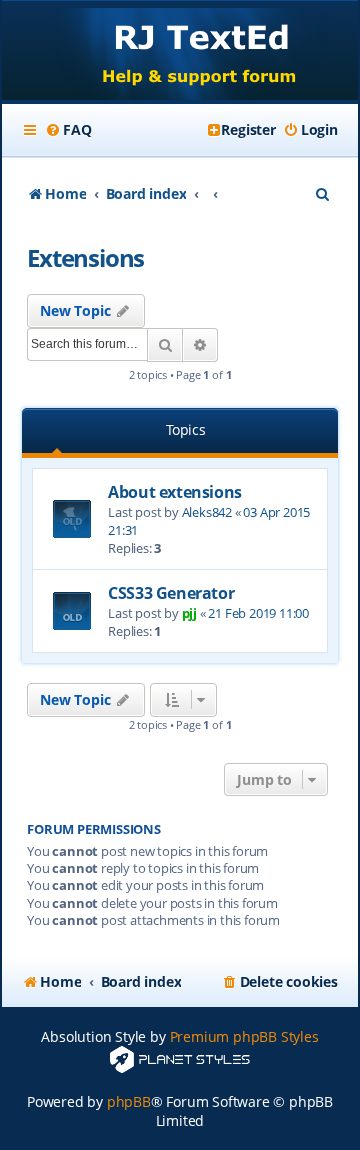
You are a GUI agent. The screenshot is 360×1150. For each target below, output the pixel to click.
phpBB (129, 1101)
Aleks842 (207, 512)
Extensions (85, 257)
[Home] (180, 52)
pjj (189, 613)
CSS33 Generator (171, 593)
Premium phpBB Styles (244, 1036)
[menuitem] (68, 130)
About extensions (175, 492)
